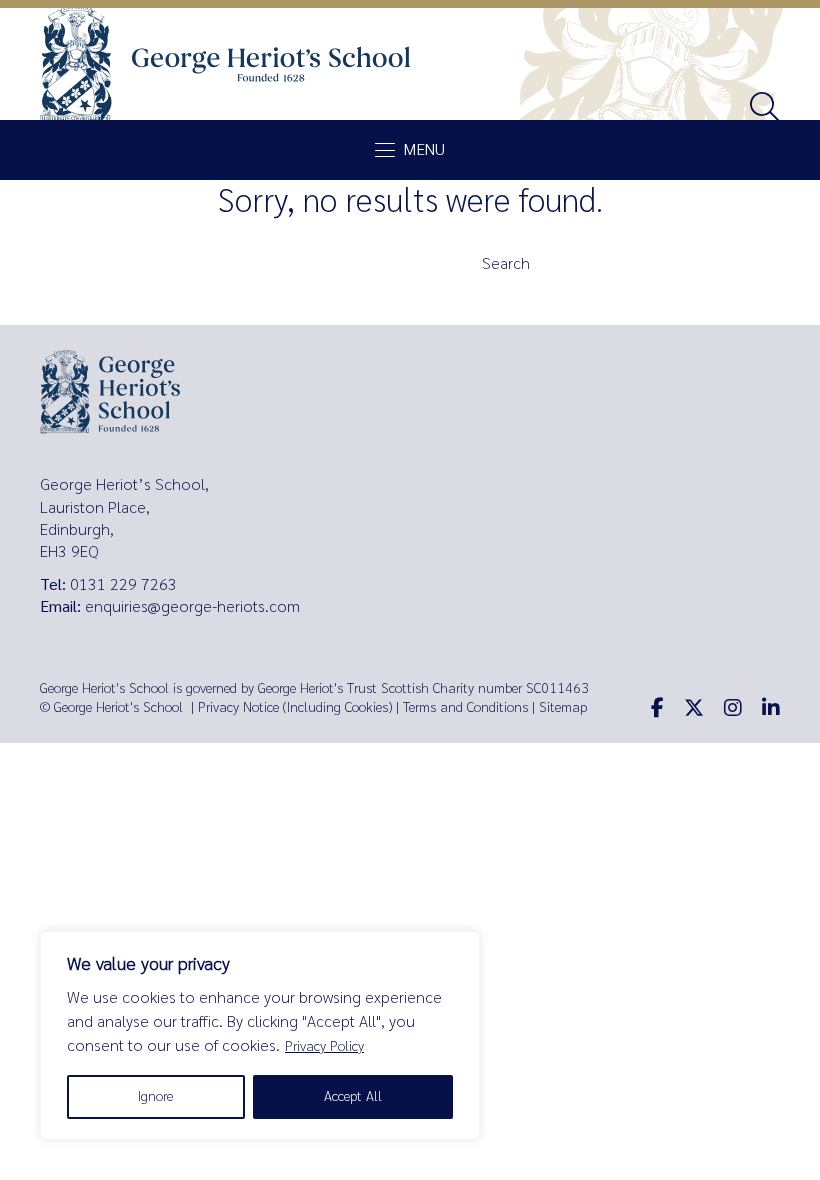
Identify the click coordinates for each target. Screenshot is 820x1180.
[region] (260, 1035)
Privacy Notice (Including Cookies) (295, 707)
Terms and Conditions (465, 707)
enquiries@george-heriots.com (192, 606)
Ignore (155, 1096)
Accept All (353, 1096)
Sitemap (563, 707)
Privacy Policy (324, 1046)
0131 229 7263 (123, 584)
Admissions (255, 306)
